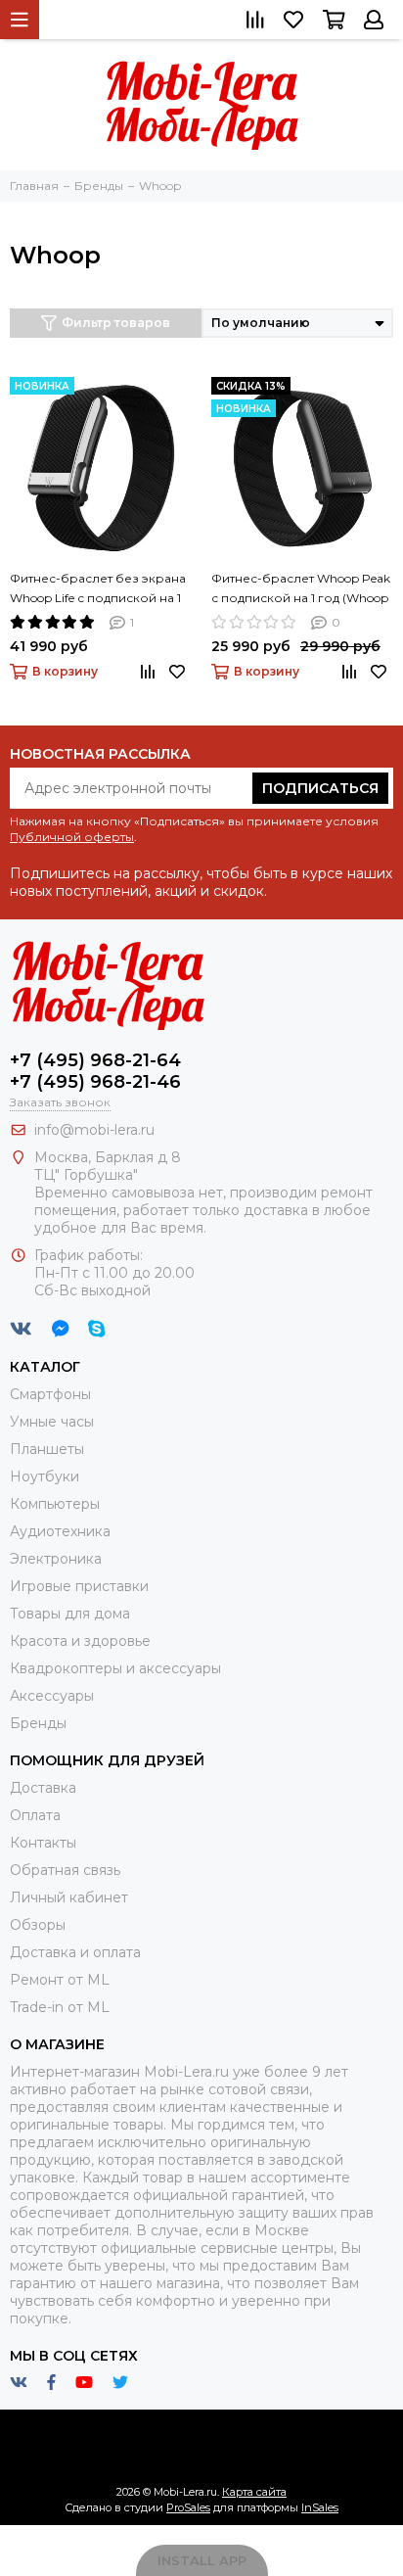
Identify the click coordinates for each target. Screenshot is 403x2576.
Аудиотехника (60, 1531)
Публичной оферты (72, 837)
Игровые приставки (79, 1586)
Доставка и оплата (75, 1952)
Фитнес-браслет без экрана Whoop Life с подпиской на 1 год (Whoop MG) (98, 589)
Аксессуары (52, 1696)
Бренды (38, 1723)
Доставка (43, 1788)
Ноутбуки (45, 1476)
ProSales (188, 2507)
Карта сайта (254, 2492)
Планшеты (47, 1449)
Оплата (35, 1815)
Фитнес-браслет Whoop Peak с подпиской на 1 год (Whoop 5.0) (301, 589)
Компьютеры (55, 1504)
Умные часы (52, 1422)
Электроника (56, 1559)
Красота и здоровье (80, 1641)
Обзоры (38, 1925)
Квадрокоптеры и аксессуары (115, 1668)
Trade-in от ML (60, 2007)
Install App (202, 2560)
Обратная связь (65, 1870)
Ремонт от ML (60, 1980)
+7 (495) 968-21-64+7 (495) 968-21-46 (95, 1071)
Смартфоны (50, 1394)
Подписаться (320, 788)
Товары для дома (70, 1614)
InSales (320, 2507)
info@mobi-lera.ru (94, 1130)
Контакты (43, 1843)
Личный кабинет (69, 1897)
